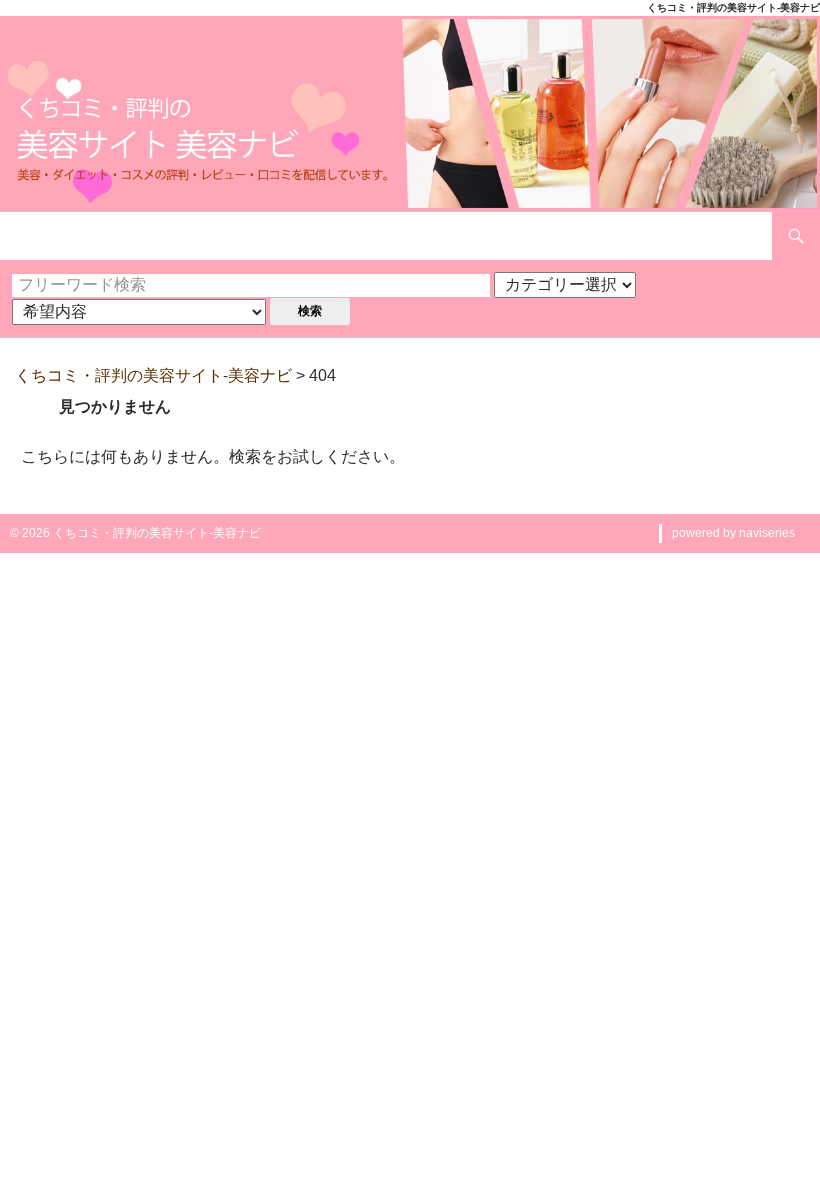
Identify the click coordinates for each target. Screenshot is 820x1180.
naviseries (767, 533)
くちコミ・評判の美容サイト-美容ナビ (153, 375)
